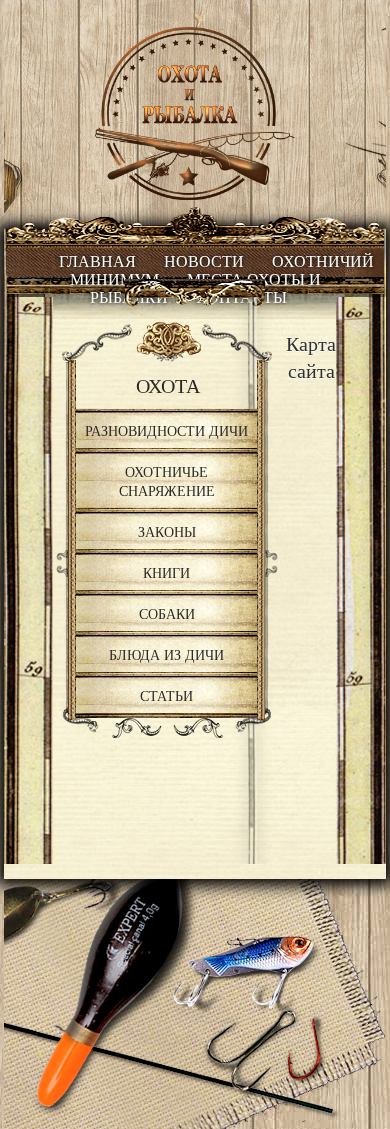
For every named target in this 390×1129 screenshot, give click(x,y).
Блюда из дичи (166, 654)
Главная (97, 261)
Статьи (166, 695)
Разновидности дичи (166, 430)
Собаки (167, 613)
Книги (166, 572)
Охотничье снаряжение (167, 481)
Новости (204, 261)
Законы (167, 531)
